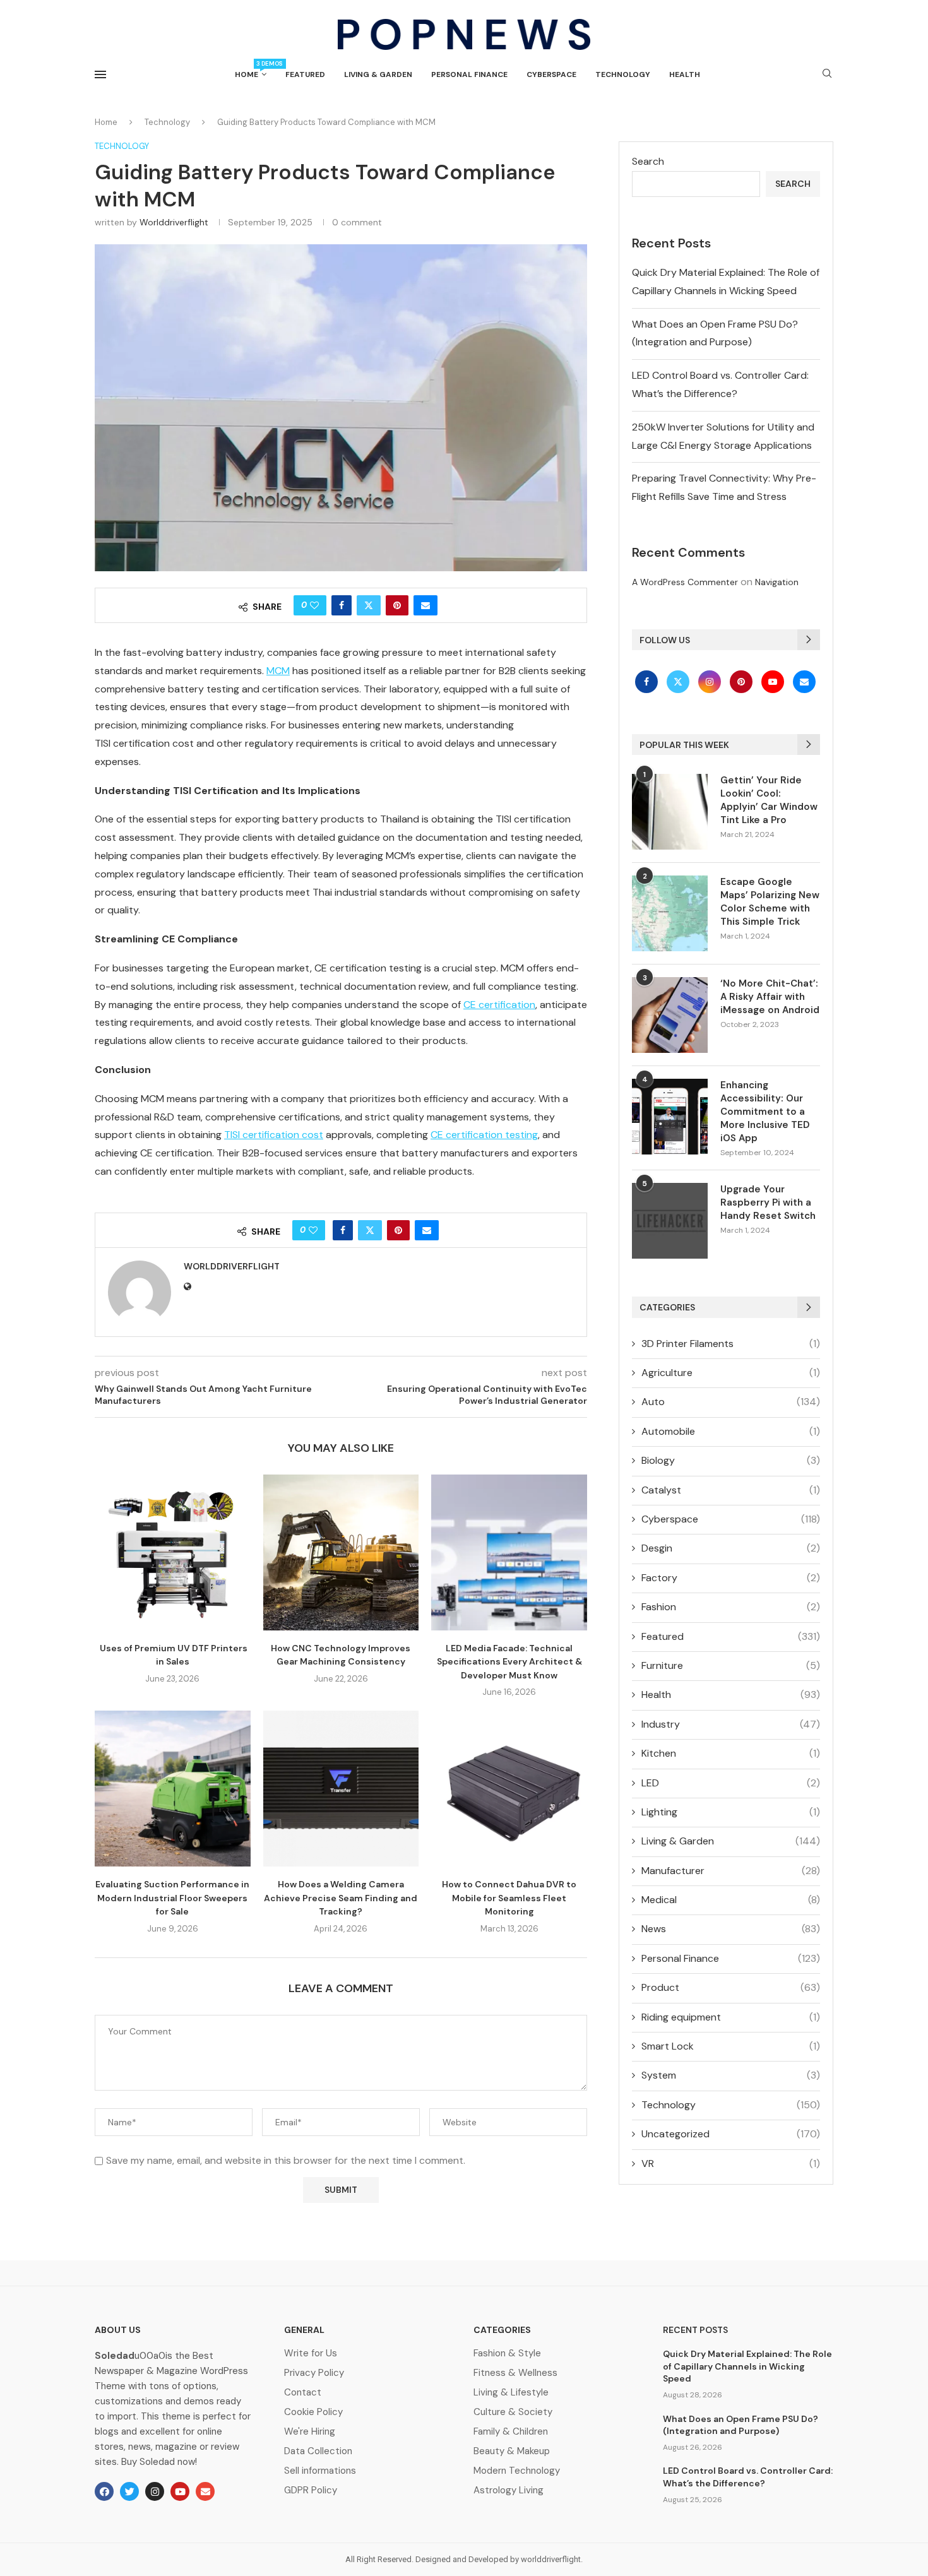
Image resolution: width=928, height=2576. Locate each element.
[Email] (804, 681)
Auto (731, 1402)
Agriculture (731, 1373)
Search (648, 161)
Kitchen (731, 1753)
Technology (623, 74)
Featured (305, 74)
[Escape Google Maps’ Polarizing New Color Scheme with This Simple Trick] (670, 913)
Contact (303, 2393)
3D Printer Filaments (731, 1344)
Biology (731, 1460)
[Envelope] (205, 2491)
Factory (731, 1578)
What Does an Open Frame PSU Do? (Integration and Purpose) (741, 2425)
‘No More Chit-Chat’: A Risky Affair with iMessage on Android (770, 997)
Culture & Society (513, 2412)
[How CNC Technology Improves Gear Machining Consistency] (341, 1552)
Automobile (731, 1431)
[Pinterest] (742, 681)
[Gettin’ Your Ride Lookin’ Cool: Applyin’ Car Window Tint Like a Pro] (670, 812)
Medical (731, 1900)
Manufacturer (731, 1871)
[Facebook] (648, 681)
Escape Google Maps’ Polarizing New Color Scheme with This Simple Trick (770, 902)
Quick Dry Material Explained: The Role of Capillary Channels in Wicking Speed (747, 2366)
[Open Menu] (100, 74)
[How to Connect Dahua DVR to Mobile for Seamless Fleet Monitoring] (509, 1789)
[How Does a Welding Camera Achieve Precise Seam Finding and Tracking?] (341, 1789)
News (731, 1929)
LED (731, 1783)
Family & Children (511, 2432)
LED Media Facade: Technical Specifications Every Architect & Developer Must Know (509, 1662)
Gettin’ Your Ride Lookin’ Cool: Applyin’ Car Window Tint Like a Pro (769, 800)
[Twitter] (679, 681)
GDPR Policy (311, 2490)
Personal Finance (469, 74)
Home (251, 70)
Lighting (731, 1812)
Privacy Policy (314, 2373)
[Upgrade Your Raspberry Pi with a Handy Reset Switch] (670, 1221)
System (731, 2075)
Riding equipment (731, 2017)
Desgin (731, 1548)
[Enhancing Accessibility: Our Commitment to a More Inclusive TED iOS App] (670, 1117)
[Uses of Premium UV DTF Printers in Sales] (173, 1552)
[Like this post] (314, 605)
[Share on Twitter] (369, 605)
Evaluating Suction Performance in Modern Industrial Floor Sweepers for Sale (172, 1898)
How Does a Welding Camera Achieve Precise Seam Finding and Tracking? (341, 1898)
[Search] (827, 74)
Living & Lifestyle (511, 2393)
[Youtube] (774, 681)
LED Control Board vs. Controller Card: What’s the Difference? (748, 2477)
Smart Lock (731, 2046)
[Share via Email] (425, 605)
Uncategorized (731, 2134)
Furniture (731, 1665)
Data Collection (318, 2451)
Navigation (777, 582)
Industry (731, 1724)
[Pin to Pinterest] (397, 605)
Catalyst (731, 1490)
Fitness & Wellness (515, 2373)
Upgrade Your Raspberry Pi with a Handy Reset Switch (768, 1202)
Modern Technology (517, 2471)
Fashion (731, 1607)
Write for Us (311, 2353)
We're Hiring (310, 2432)
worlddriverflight (174, 222)
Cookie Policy (313, 2412)
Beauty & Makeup (512, 2451)
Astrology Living (509, 2490)
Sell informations (320, 2471)
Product (731, 1987)
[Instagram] (711, 681)
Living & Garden (378, 74)
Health (685, 74)
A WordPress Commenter (685, 582)
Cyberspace (551, 74)
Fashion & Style (507, 2353)
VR (731, 2163)
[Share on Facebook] (342, 605)
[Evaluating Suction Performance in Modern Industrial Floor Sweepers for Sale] (173, 1789)
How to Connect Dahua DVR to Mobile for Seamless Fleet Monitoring (509, 1898)
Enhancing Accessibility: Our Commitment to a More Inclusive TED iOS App (765, 1112)
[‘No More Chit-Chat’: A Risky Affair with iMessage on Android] (670, 1015)
